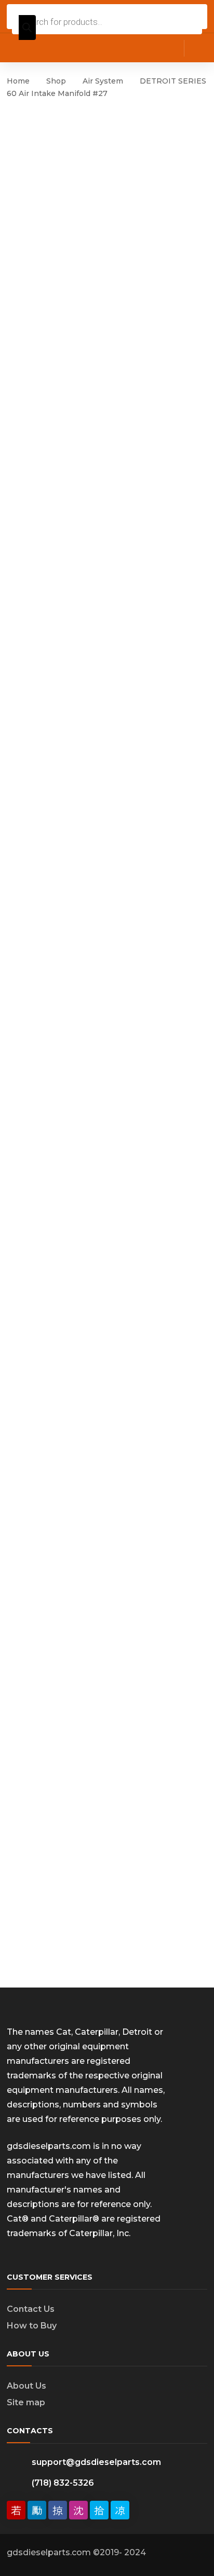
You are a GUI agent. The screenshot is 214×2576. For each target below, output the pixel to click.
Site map (26, 2402)
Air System (103, 81)
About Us (26, 2386)
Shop (56, 81)
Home (18, 81)
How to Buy (32, 2326)
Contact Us (31, 2309)
